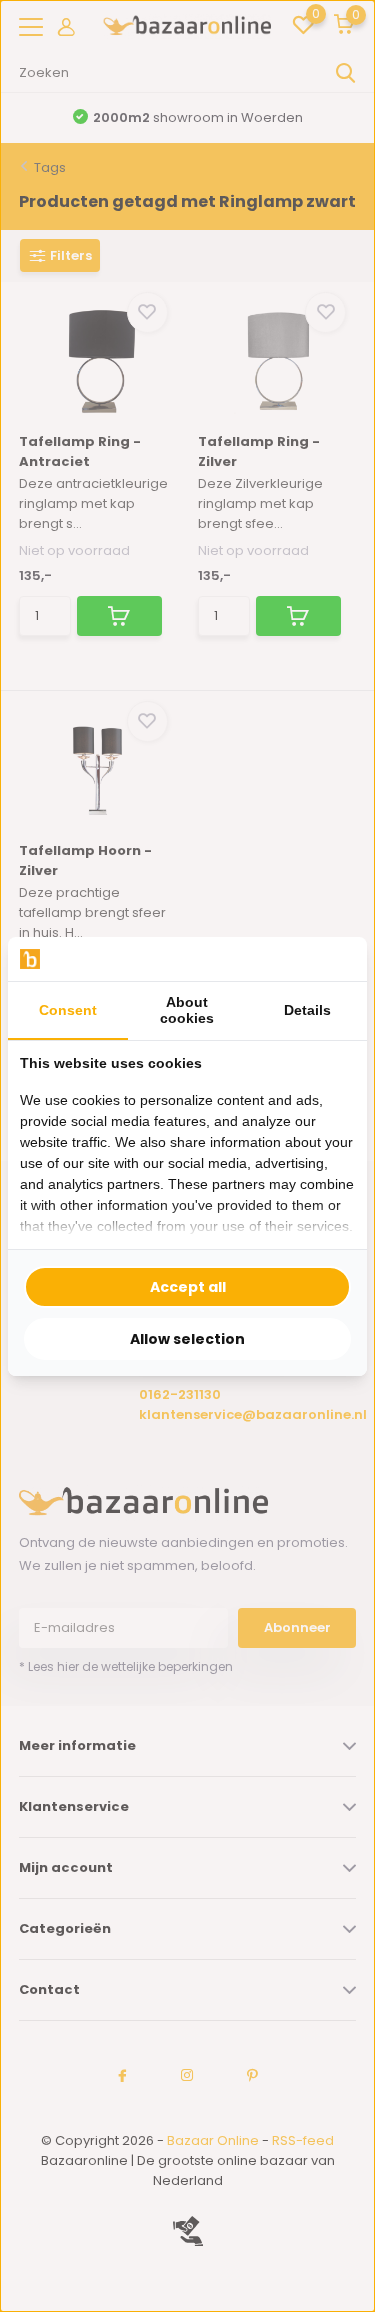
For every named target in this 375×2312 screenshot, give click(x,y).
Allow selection (187, 1339)
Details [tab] (307, 1010)
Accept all (188, 1287)
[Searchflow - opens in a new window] (330, 958)
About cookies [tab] (187, 1010)
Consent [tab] (68, 1010)
